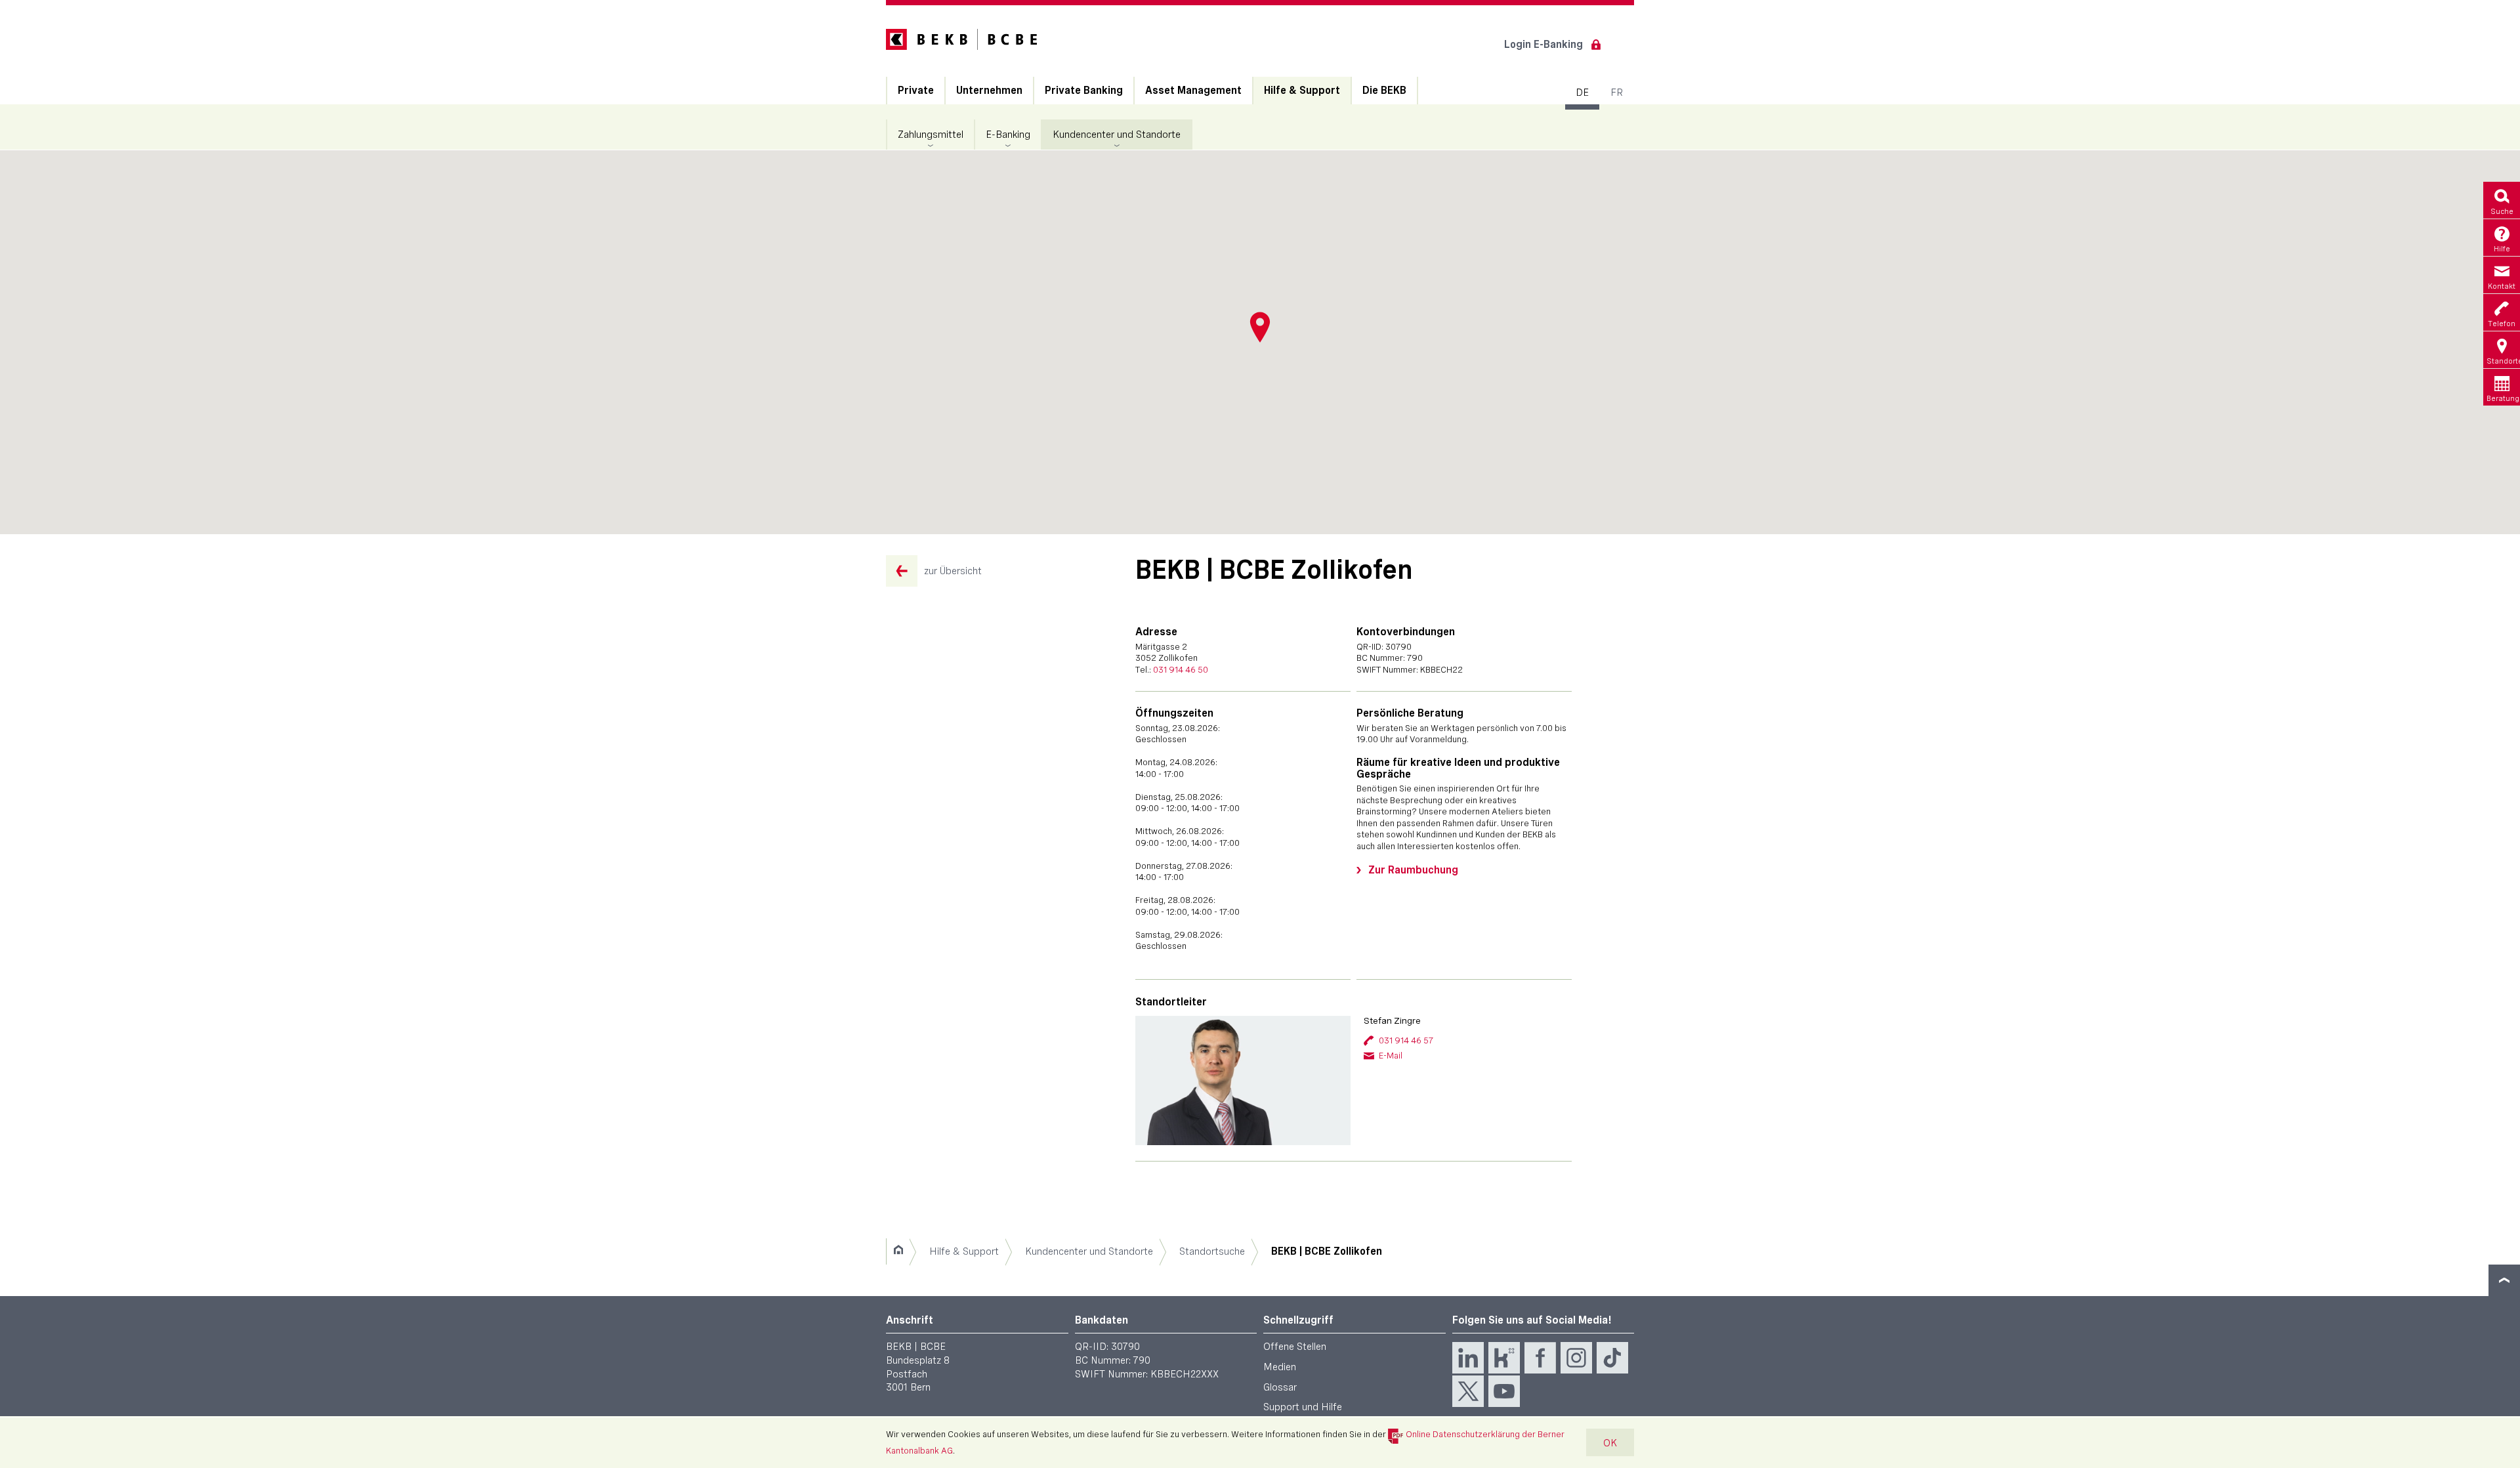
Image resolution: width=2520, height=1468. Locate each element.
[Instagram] (1576, 1358)
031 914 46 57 (1406, 1040)
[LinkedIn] (1468, 1358)
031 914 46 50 (1181, 669)
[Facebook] (1540, 1358)
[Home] (898, 1251)
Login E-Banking (1543, 44)
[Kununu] (1504, 1358)
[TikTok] (1612, 1358)
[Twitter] (1468, 1391)
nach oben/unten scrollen (2504, 1280)
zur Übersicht (953, 571)
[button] (1260, 327)
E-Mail (1391, 1055)
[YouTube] (1504, 1391)
